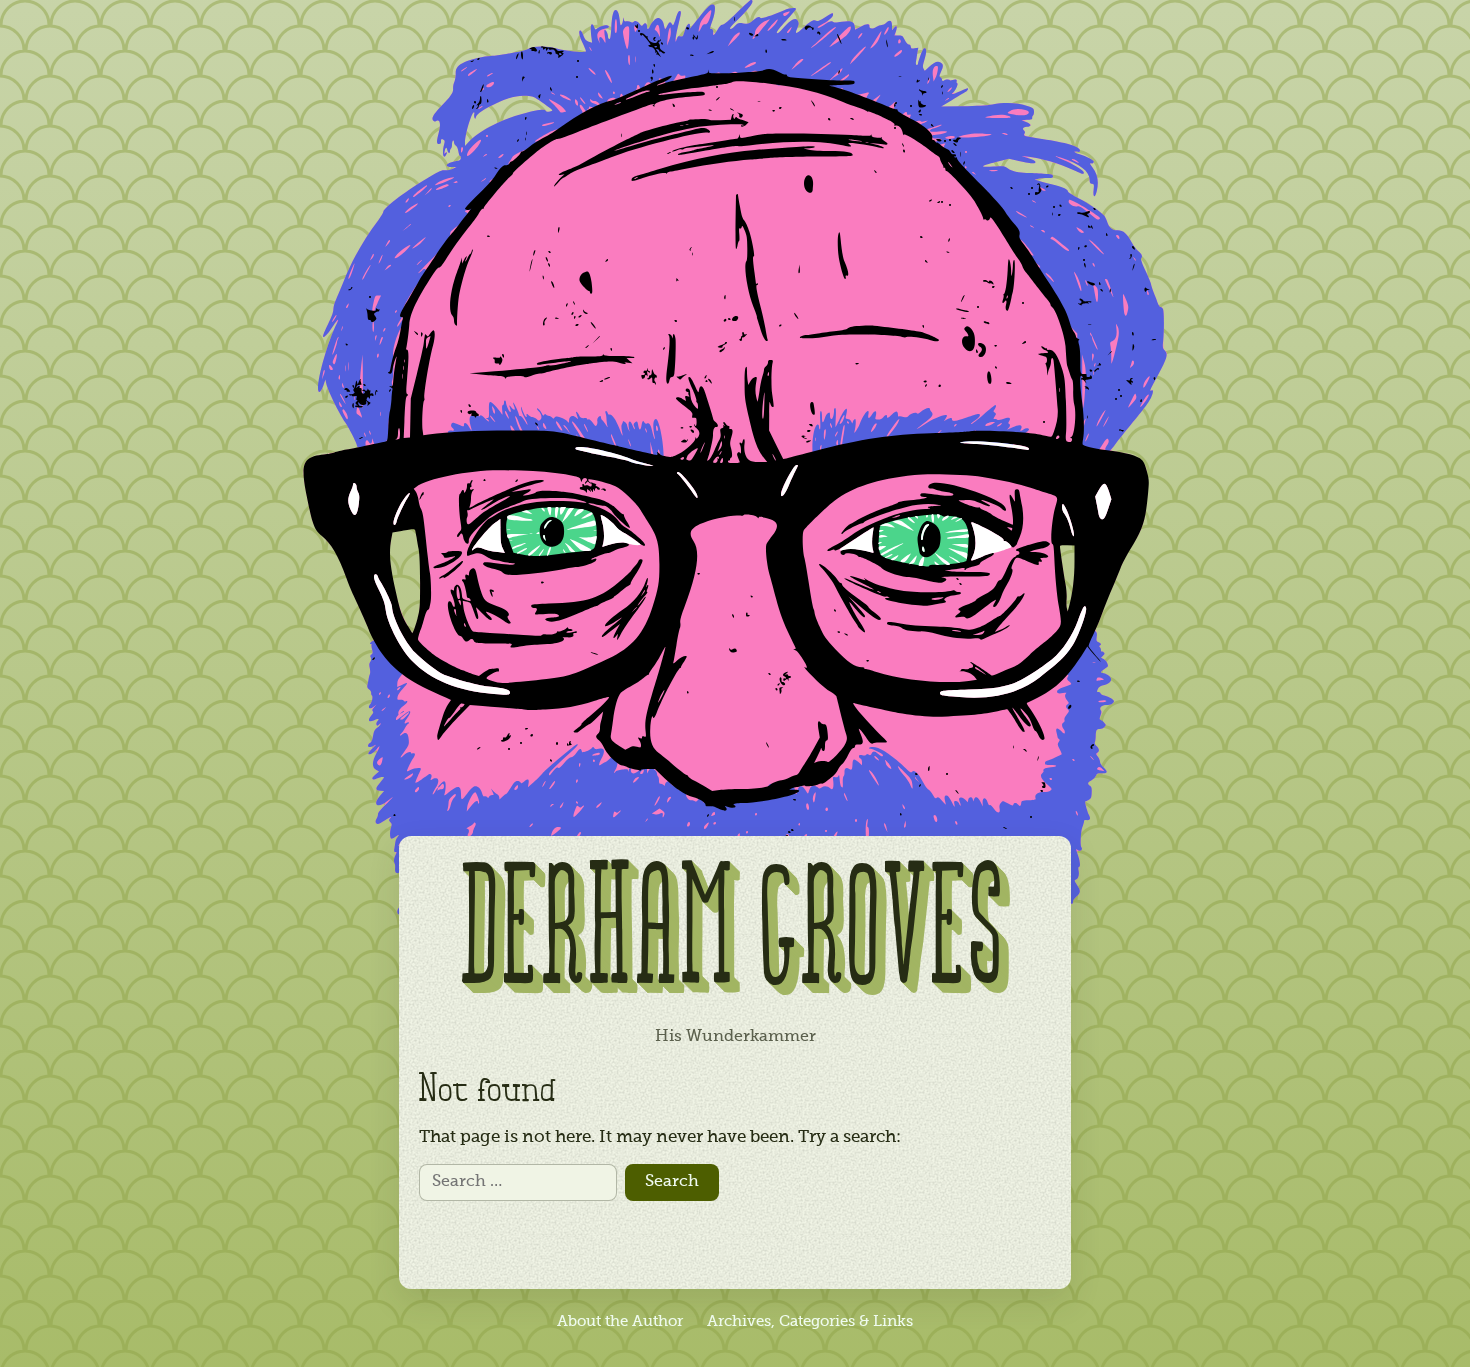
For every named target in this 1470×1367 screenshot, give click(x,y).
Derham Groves (735, 936)
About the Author (620, 1321)
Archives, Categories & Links (810, 1321)
